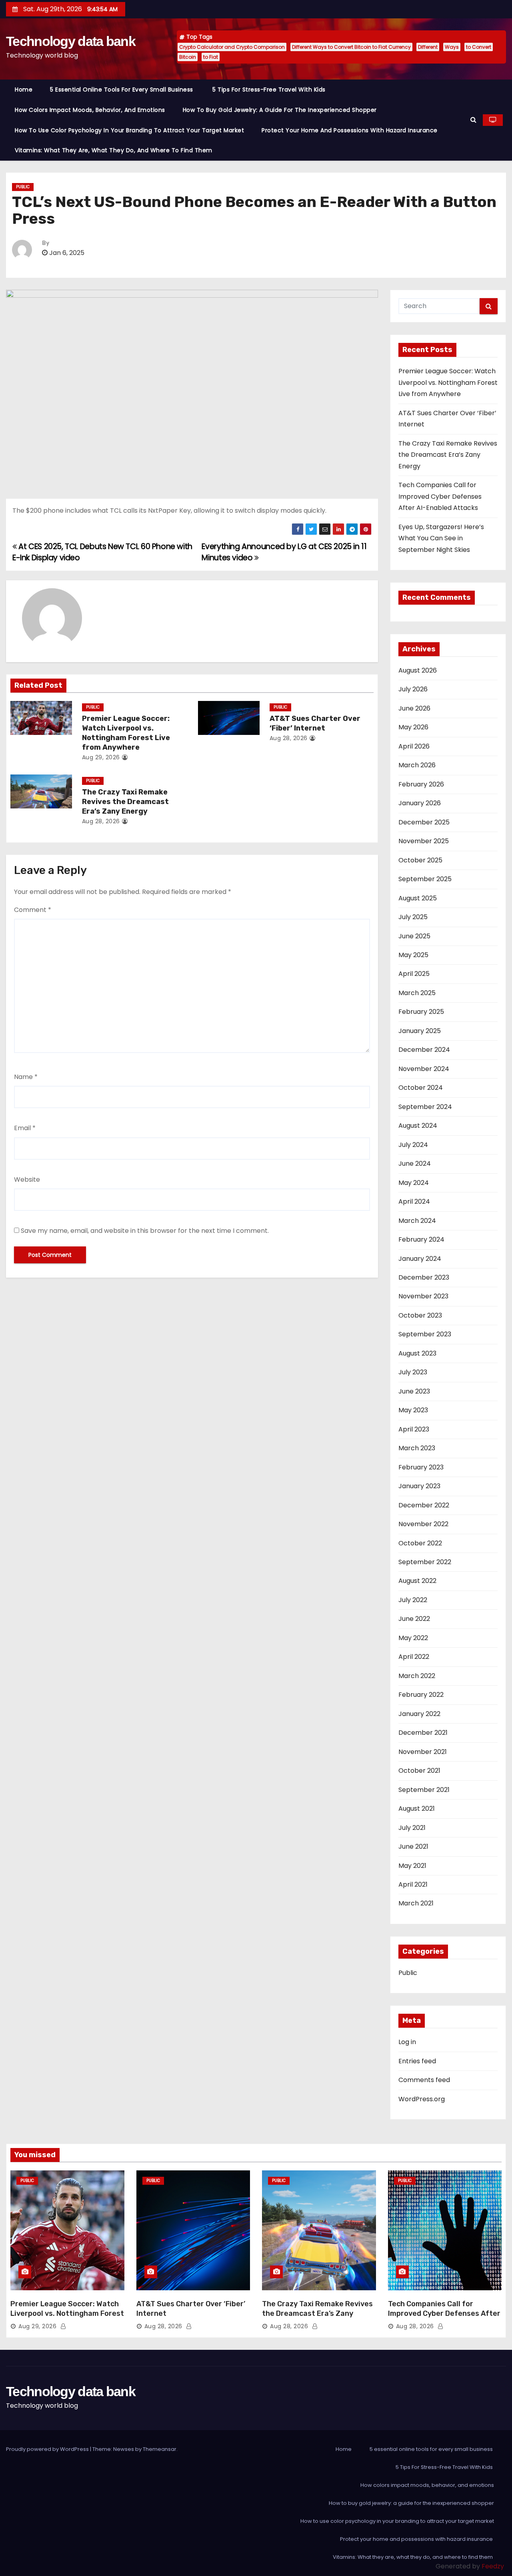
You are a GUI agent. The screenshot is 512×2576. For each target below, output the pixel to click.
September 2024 (425, 1107)
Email (25, 1128)
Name (26, 1077)
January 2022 (419, 1714)
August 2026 (418, 670)
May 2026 (413, 727)
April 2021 (413, 1884)
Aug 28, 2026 (289, 738)
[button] (473, 120)
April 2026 (414, 746)
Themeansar (160, 2449)
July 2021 (412, 1828)
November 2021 (423, 1752)
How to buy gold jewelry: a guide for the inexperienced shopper (280, 110)
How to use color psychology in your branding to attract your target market (129, 130)
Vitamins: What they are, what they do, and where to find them (114, 150)
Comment (33, 910)
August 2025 (418, 898)
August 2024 (418, 1126)
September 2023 (425, 1334)
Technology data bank (71, 41)
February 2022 (421, 1695)
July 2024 (413, 1145)
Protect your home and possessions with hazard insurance (350, 130)
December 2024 (424, 1050)
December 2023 (424, 1277)
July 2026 (413, 689)
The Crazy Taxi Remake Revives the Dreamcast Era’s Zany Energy (125, 802)
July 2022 (413, 1600)
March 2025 (417, 993)
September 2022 (425, 1562)
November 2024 (424, 1069)
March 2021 (416, 1903)
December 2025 (424, 822)
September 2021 (424, 1790)
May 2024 (414, 1183)
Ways (452, 47)
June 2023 (414, 1391)
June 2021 (413, 1846)
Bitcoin (188, 57)
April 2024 (414, 1201)
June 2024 (415, 1164)
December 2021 (423, 1733)
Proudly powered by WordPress (48, 2449)
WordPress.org (422, 2099)
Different (428, 47)
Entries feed (417, 2061)
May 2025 (413, 955)
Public (23, 187)
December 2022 (424, 1505)
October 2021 (419, 1771)
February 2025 (421, 1012)
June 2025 (414, 936)
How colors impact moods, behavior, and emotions (90, 110)
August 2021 (417, 1809)
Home (24, 90)
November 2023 (423, 1296)
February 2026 (421, 784)
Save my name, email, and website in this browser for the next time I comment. (145, 1231)
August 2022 (417, 1581)
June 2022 (414, 1619)
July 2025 (413, 917)
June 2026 (414, 708)
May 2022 (413, 1638)
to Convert (479, 47)
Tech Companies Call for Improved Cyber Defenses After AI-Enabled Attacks (440, 496)
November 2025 (424, 841)
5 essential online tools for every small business (122, 90)
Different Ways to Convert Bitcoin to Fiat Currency (351, 47)
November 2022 (423, 1524)
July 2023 (413, 1372)
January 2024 (420, 1259)
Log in (407, 2042)
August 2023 (417, 1353)
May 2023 (413, 1410)
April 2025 (414, 974)
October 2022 (420, 1543)
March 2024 (417, 1221)
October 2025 (420, 860)
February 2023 (421, 1467)
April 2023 (414, 1429)
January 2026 (420, 803)
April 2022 (414, 1657)
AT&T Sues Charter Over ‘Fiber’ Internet (315, 723)
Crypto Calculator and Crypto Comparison (232, 47)
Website (27, 1180)
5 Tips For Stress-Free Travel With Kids (270, 90)
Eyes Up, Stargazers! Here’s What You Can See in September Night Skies (441, 538)
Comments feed (424, 2080)
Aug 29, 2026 (101, 757)
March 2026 (417, 765)
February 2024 (421, 1239)
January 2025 (420, 1031)
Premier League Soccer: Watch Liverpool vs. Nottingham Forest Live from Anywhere (126, 733)
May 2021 (412, 1866)
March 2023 (417, 1448)
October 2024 (421, 1088)
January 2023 (419, 1486)
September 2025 (425, 879)
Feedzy (493, 2566)
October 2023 (420, 1315)
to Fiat (211, 57)
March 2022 (417, 1676)
